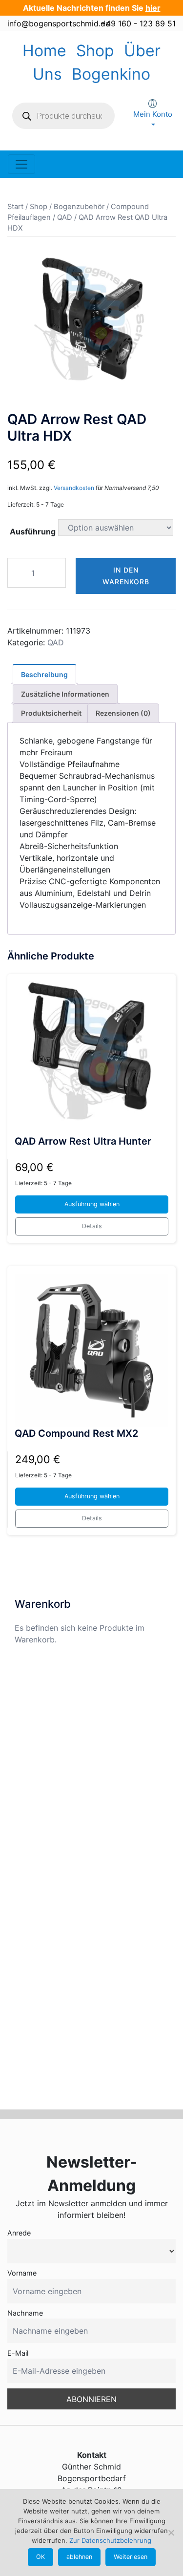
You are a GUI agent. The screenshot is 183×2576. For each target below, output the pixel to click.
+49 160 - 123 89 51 (138, 23)
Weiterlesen (131, 2557)
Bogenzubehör (79, 207)
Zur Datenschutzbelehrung (110, 2540)
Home (44, 51)
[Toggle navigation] (21, 164)
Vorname (22, 2273)
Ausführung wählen (92, 1204)
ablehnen (79, 2557)
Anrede (19, 2233)
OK (41, 2557)
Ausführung (33, 532)
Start (15, 207)
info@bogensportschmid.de (59, 23)
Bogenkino (111, 74)
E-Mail (18, 2353)
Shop (95, 51)
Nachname (25, 2313)
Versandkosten (74, 488)
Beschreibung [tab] (44, 674)
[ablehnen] (171, 2533)
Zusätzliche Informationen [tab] (65, 694)
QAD (65, 217)
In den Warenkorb (126, 576)
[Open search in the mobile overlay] (63, 116)
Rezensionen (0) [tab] (123, 713)
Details (92, 1226)
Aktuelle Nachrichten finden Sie (92, 8)
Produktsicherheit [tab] (51, 713)
